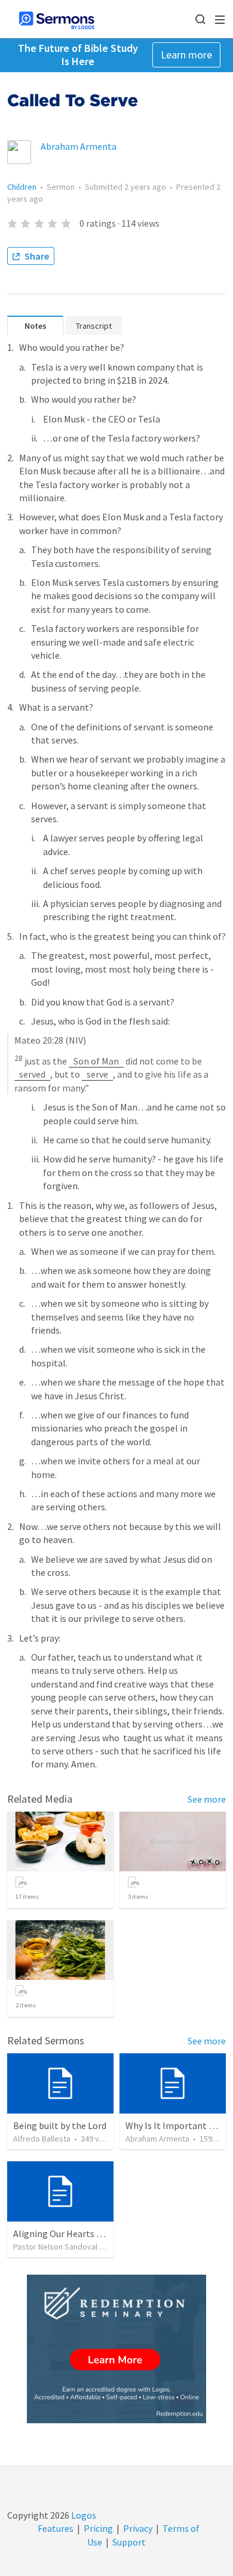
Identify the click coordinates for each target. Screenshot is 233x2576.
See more (207, 1799)
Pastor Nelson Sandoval (55, 2247)
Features (56, 2528)
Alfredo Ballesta (42, 2139)
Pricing (98, 2528)
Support (129, 2542)
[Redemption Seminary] (116, 2349)
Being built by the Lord (60, 2125)
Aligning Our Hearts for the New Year (88, 2233)
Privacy (138, 2528)
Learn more (186, 55)
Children (22, 187)
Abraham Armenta (79, 146)
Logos (83, 2515)
